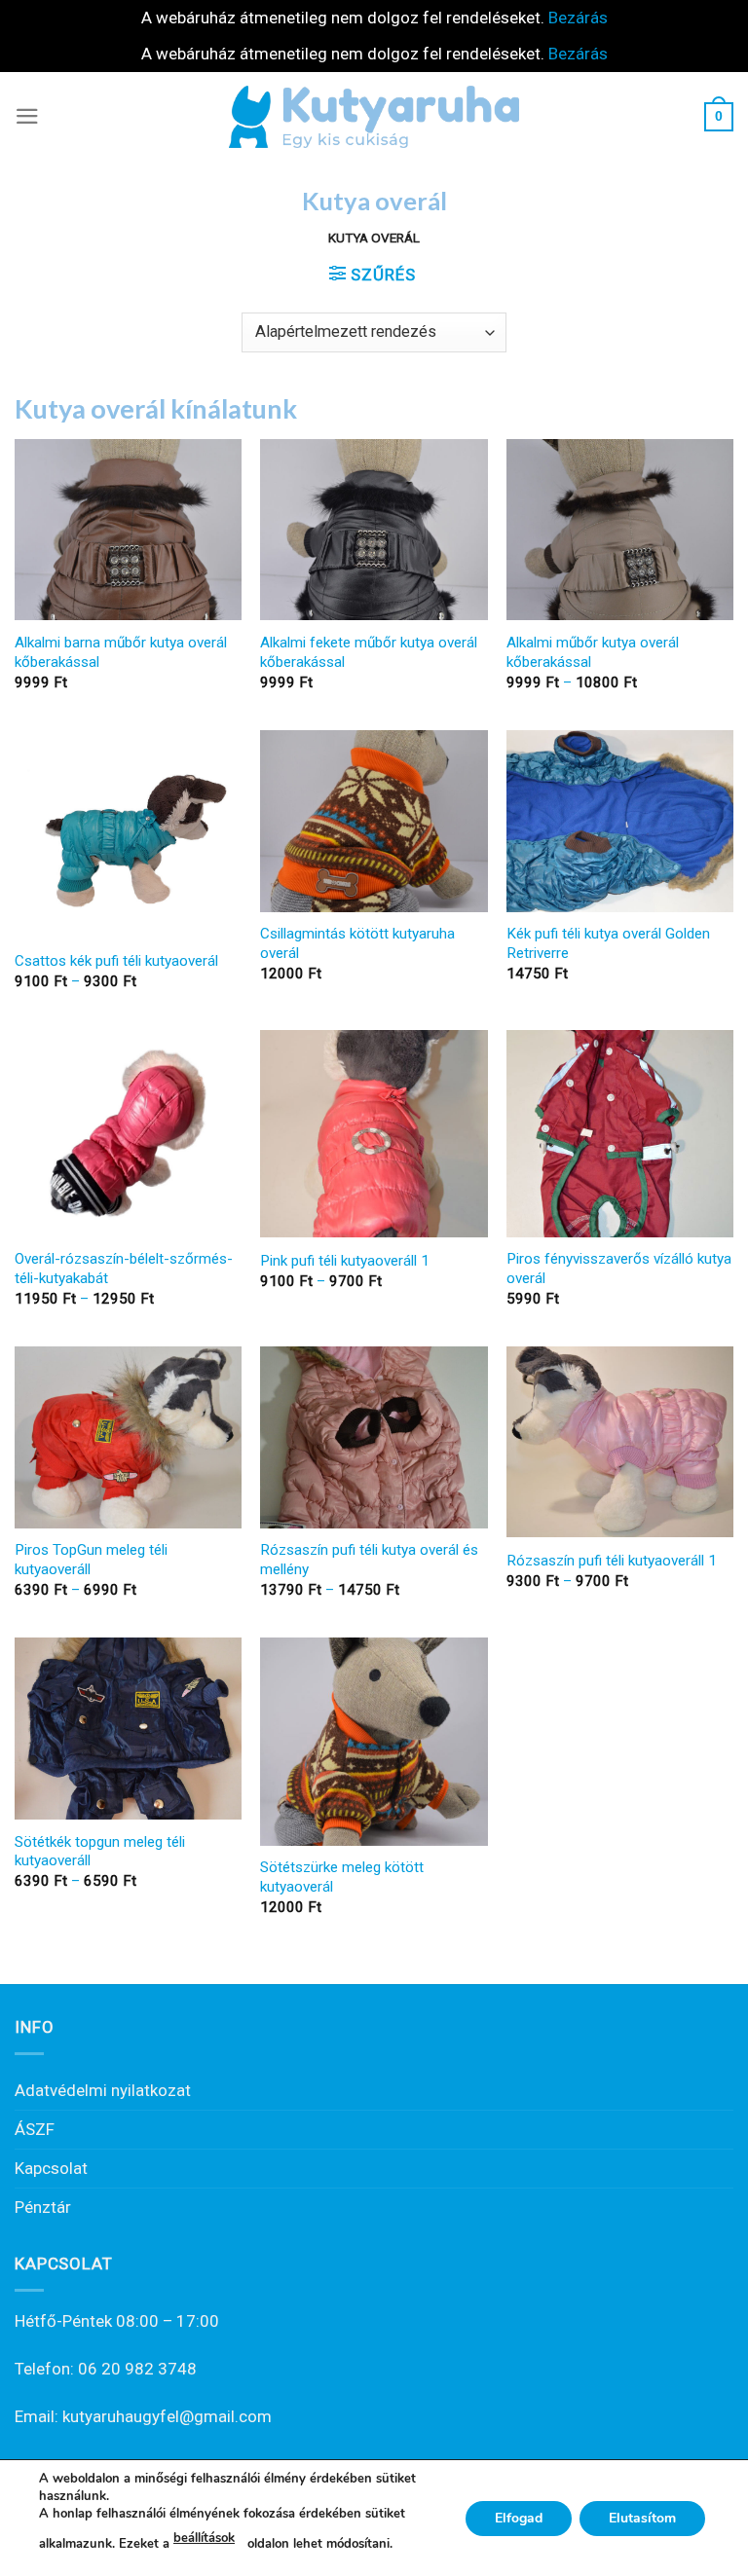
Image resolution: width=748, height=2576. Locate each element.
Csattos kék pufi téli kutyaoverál (116, 961)
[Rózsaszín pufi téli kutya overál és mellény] (374, 1437)
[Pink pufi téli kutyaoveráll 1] (374, 1134)
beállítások (204, 2538)
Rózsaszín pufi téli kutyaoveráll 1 (612, 1561)
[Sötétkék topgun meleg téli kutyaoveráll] (128, 1728)
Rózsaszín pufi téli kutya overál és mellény (369, 1560)
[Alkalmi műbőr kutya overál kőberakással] (620, 530)
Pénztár (43, 2207)
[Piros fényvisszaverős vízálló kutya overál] (620, 1134)
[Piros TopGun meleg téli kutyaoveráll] (128, 1437)
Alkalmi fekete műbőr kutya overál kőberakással (369, 652)
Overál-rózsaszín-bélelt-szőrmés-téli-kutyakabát (124, 1269)
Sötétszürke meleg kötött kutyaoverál (342, 1877)
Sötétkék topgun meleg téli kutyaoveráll (100, 1852)
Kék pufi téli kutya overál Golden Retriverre (608, 943)
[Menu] (27, 116)
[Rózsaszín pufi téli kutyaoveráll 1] (620, 1442)
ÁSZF (35, 2129)
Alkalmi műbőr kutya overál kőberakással (593, 652)
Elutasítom (642, 2517)
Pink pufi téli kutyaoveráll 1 (345, 1261)
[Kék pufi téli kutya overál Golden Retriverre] (620, 821)
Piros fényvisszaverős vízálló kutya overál (619, 1269)
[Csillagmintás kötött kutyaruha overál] (374, 821)
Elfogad (519, 2517)
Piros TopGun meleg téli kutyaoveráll (91, 1560)
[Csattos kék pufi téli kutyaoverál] (128, 834)
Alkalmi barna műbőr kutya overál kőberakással (121, 652)
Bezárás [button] (578, 18)
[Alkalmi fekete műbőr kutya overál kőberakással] (374, 530)
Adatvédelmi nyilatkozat (103, 2090)
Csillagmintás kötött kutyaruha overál (357, 943)
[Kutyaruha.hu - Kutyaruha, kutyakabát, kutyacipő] (374, 117)
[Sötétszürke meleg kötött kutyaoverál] (374, 1741)
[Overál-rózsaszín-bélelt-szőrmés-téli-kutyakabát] (128, 1134)
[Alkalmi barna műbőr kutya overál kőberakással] (128, 530)
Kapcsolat (51, 2168)
